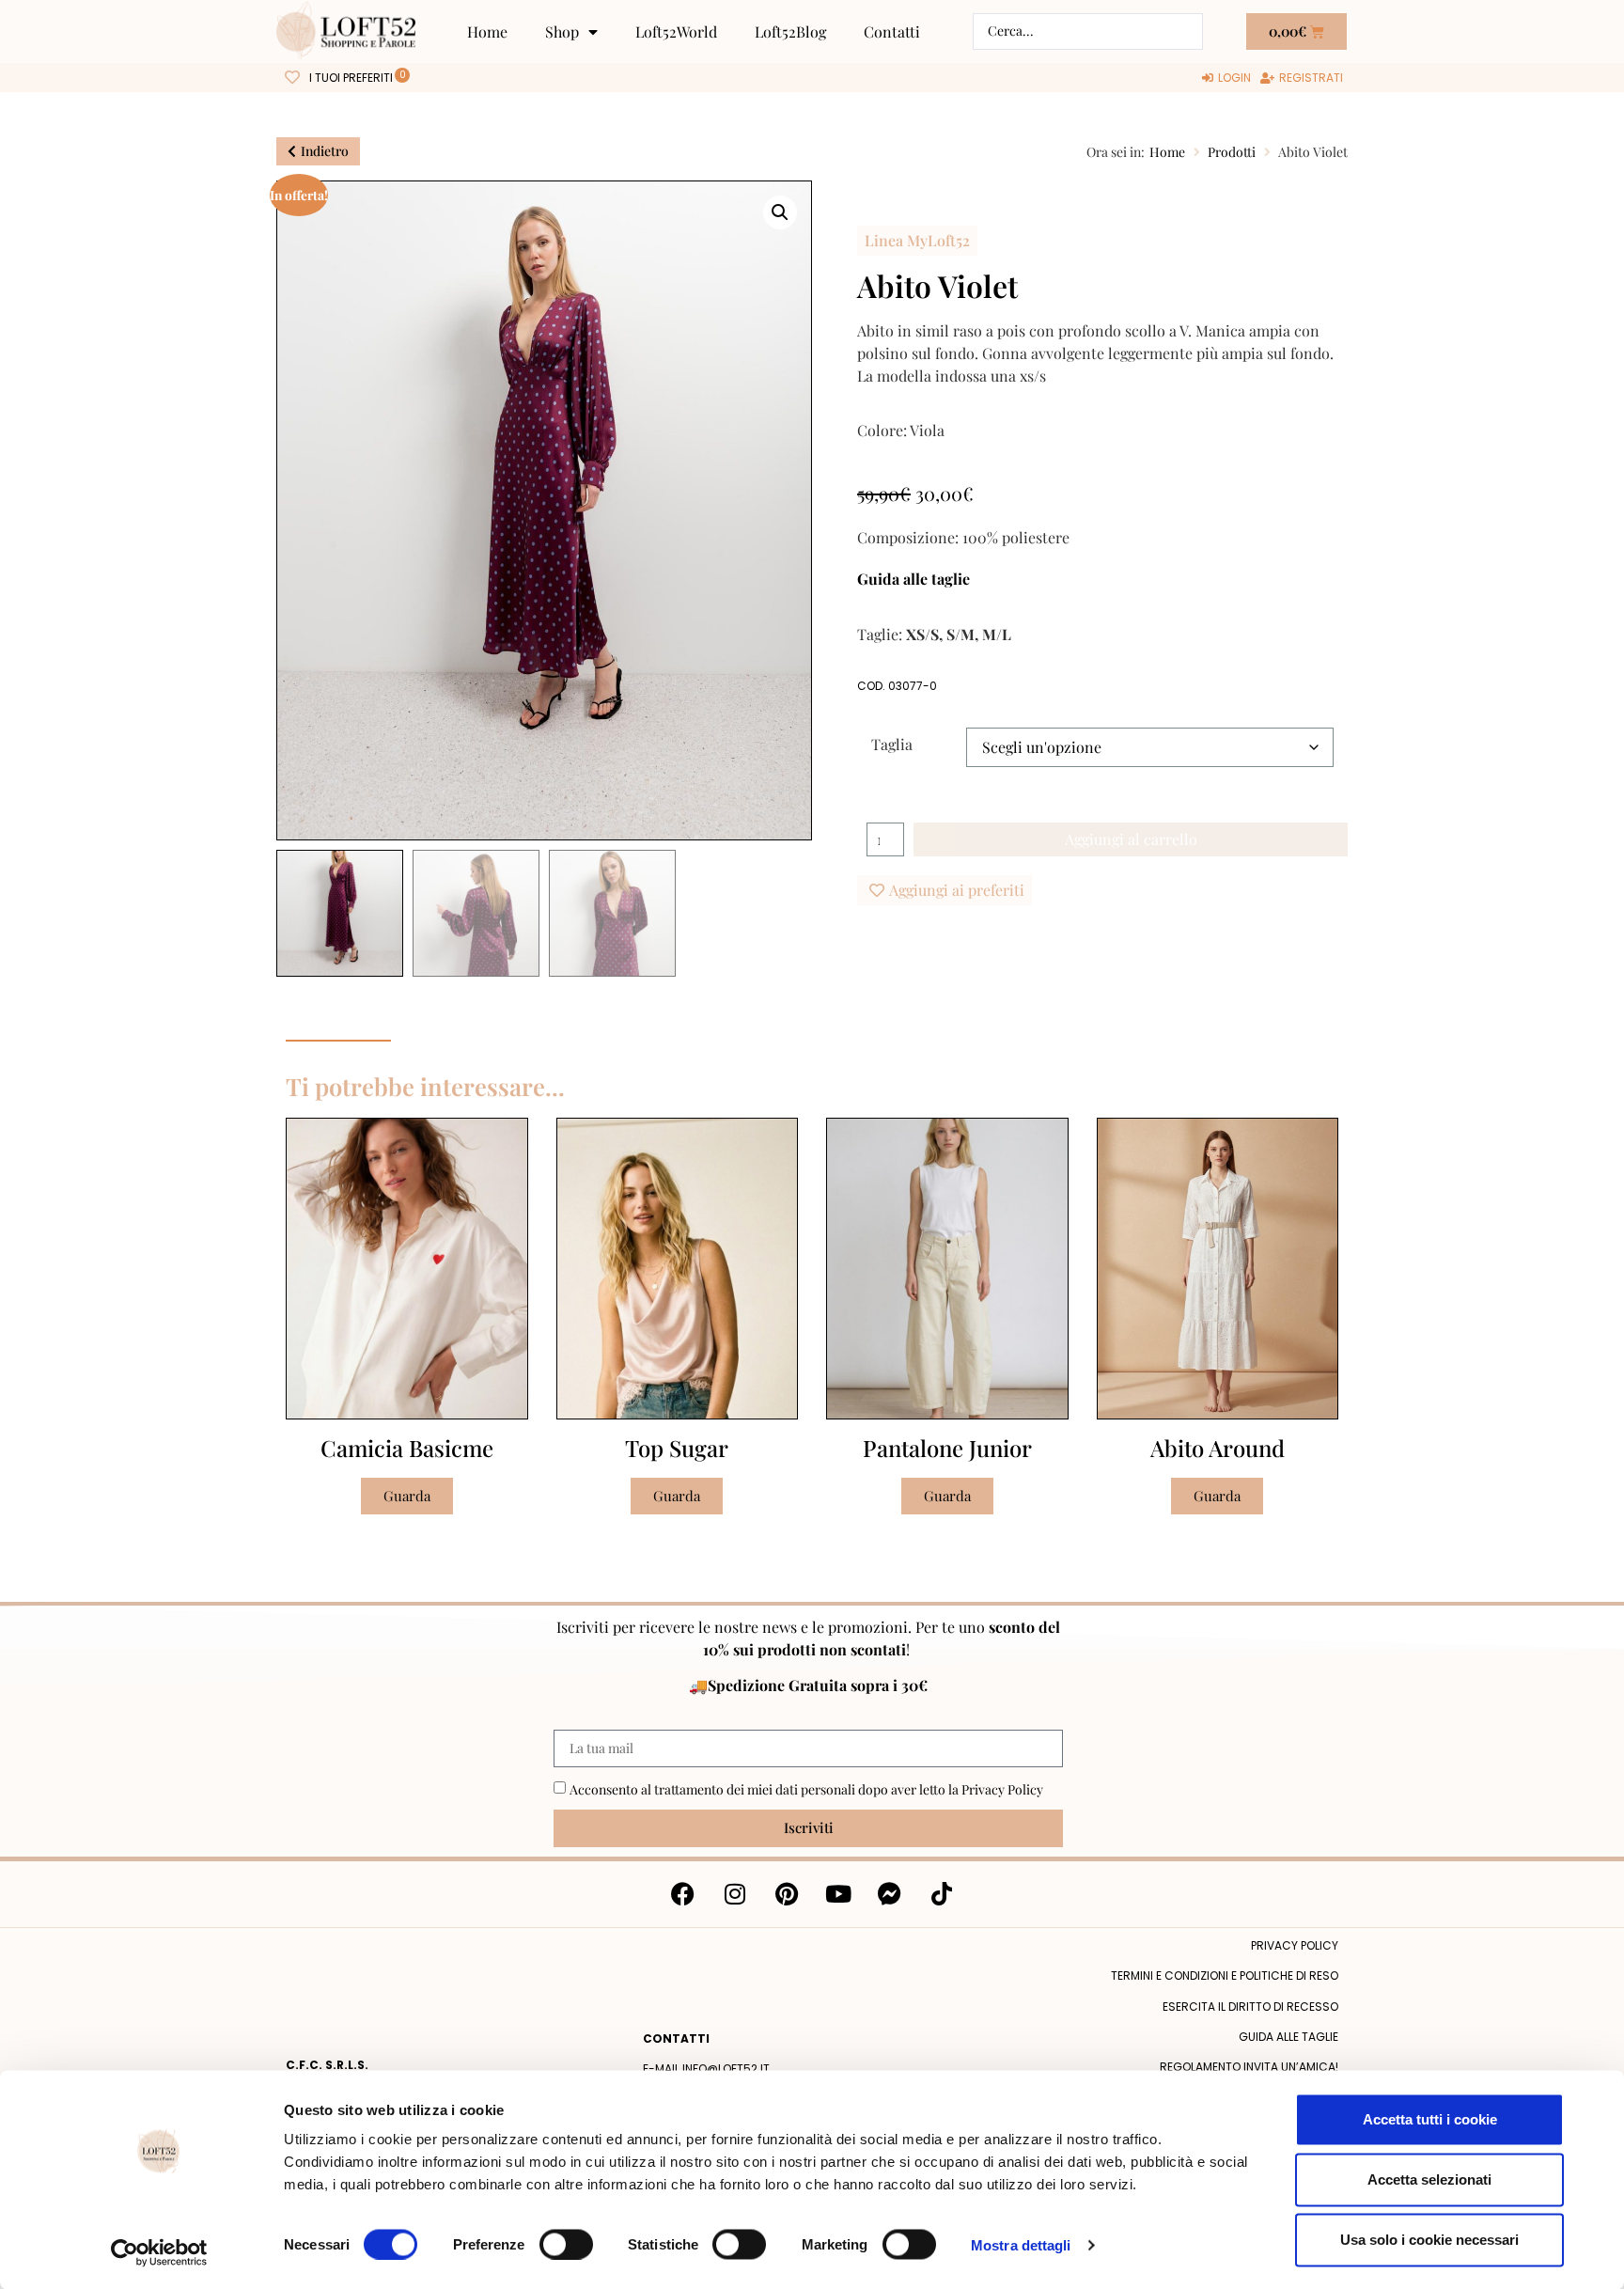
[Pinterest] (787, 1894)
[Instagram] (735, 1894)
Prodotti (1232, 152)
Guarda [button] (407, 1496)
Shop (562, 31)
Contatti (892, 31)
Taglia (892, 743)
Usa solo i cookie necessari (1429, 2240)
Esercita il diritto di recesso (1250, 2007)
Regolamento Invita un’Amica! (1249, 2067)
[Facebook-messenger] (890, 1894)
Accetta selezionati (1429, 2179)
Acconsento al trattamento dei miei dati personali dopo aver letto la (806, 1789)
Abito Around (1218, 1448)
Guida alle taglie (913, 579)
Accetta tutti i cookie (1430, 2119)
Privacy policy (1295, 1945)
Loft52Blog (790, 31)
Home (487, 31)
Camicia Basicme (407, 1448)
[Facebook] (683, 1894)
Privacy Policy (1002, 1789)
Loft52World (676, 31)
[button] (780, 212)
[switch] (566, 2244)
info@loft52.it (726, 2069)
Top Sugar (677, 1448)
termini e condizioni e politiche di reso (1225, 1975)
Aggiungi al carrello (1131, 839)
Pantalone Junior (947, 1448)
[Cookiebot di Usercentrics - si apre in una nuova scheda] (159, 2252)
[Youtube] (838, 1894)
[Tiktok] (942, 1894)
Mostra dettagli (1021, 2244)
